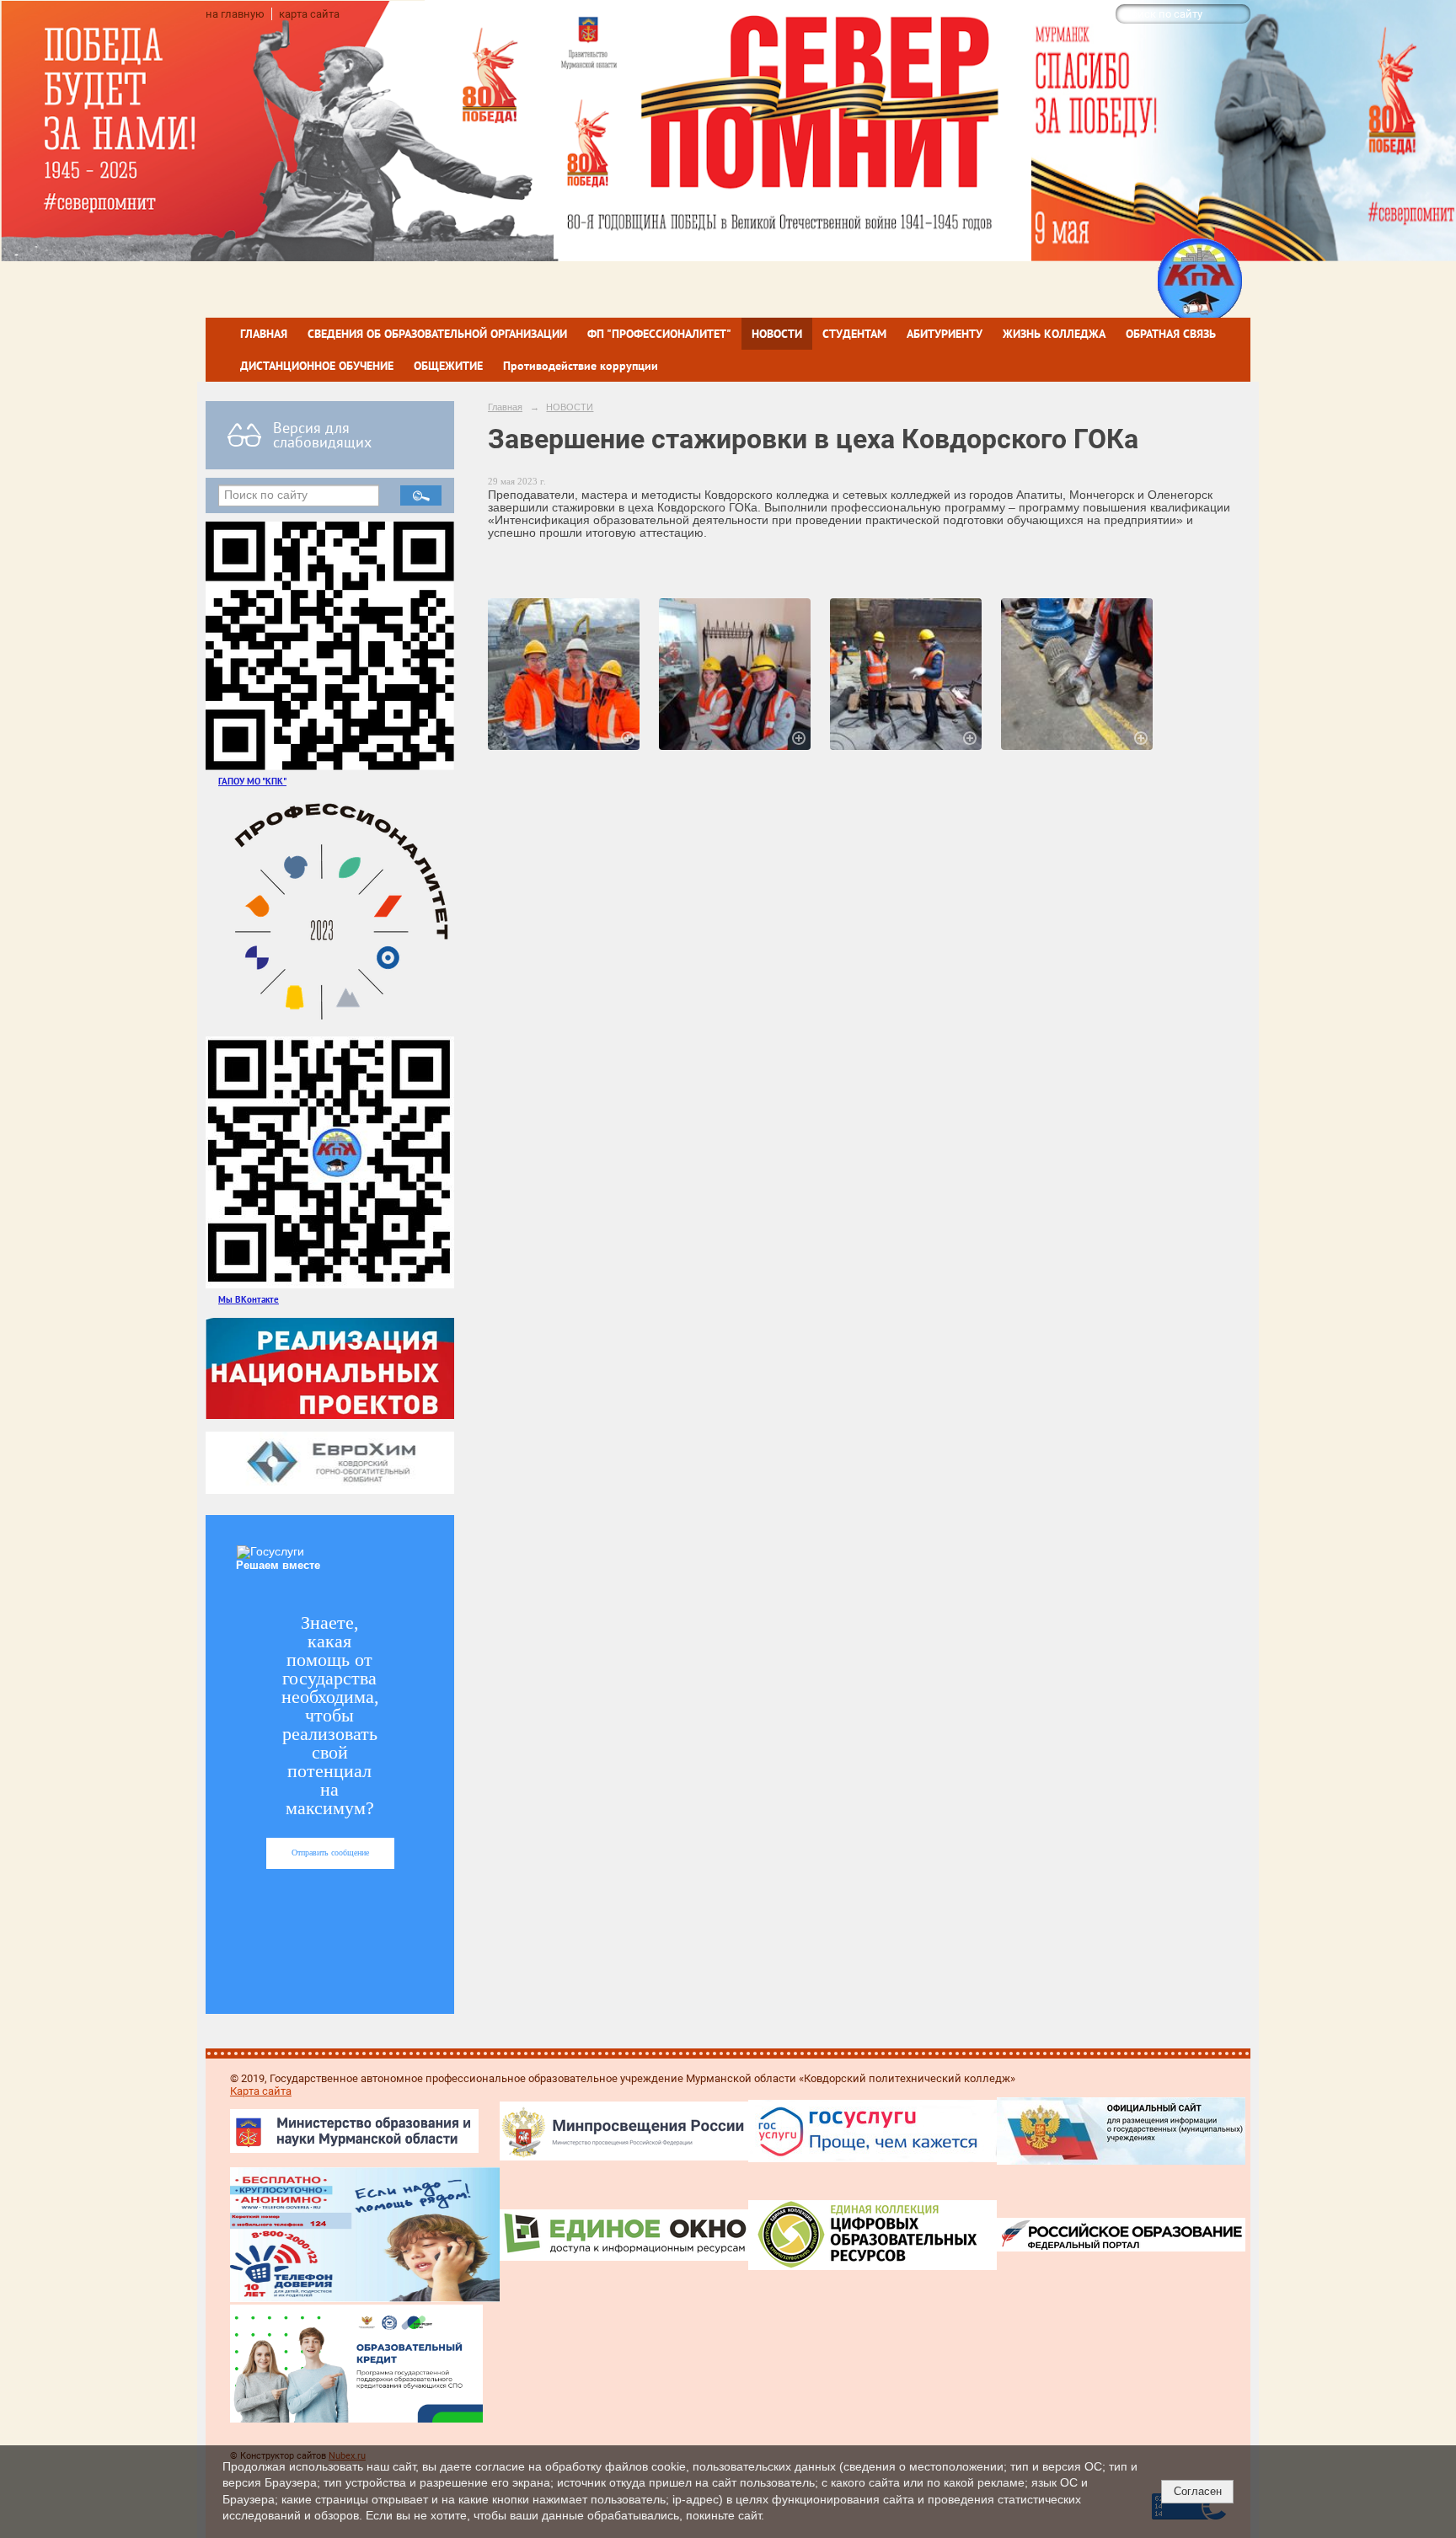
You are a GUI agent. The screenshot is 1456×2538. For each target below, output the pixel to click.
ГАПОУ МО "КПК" (252, 781)
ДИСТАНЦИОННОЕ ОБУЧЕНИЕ (317, 366)
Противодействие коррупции (581, 366)
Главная (505, 407)
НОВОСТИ (777, 334)
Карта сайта (261, 2091)
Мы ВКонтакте (249, 1299)
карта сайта (309, 14)
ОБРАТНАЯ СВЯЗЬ (1171, 334)
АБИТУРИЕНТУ (945, 334)
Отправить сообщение (330, 1853)
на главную (235, 14)
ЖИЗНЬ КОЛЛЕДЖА (1054, 334)
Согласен (1198, 2491)
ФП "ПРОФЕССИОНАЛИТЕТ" (659, 334)
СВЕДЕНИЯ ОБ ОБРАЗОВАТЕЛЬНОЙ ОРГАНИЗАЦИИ (437, 334)
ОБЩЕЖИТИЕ (448, 366)
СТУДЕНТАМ (854, 334)
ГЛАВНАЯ (264, 334)
